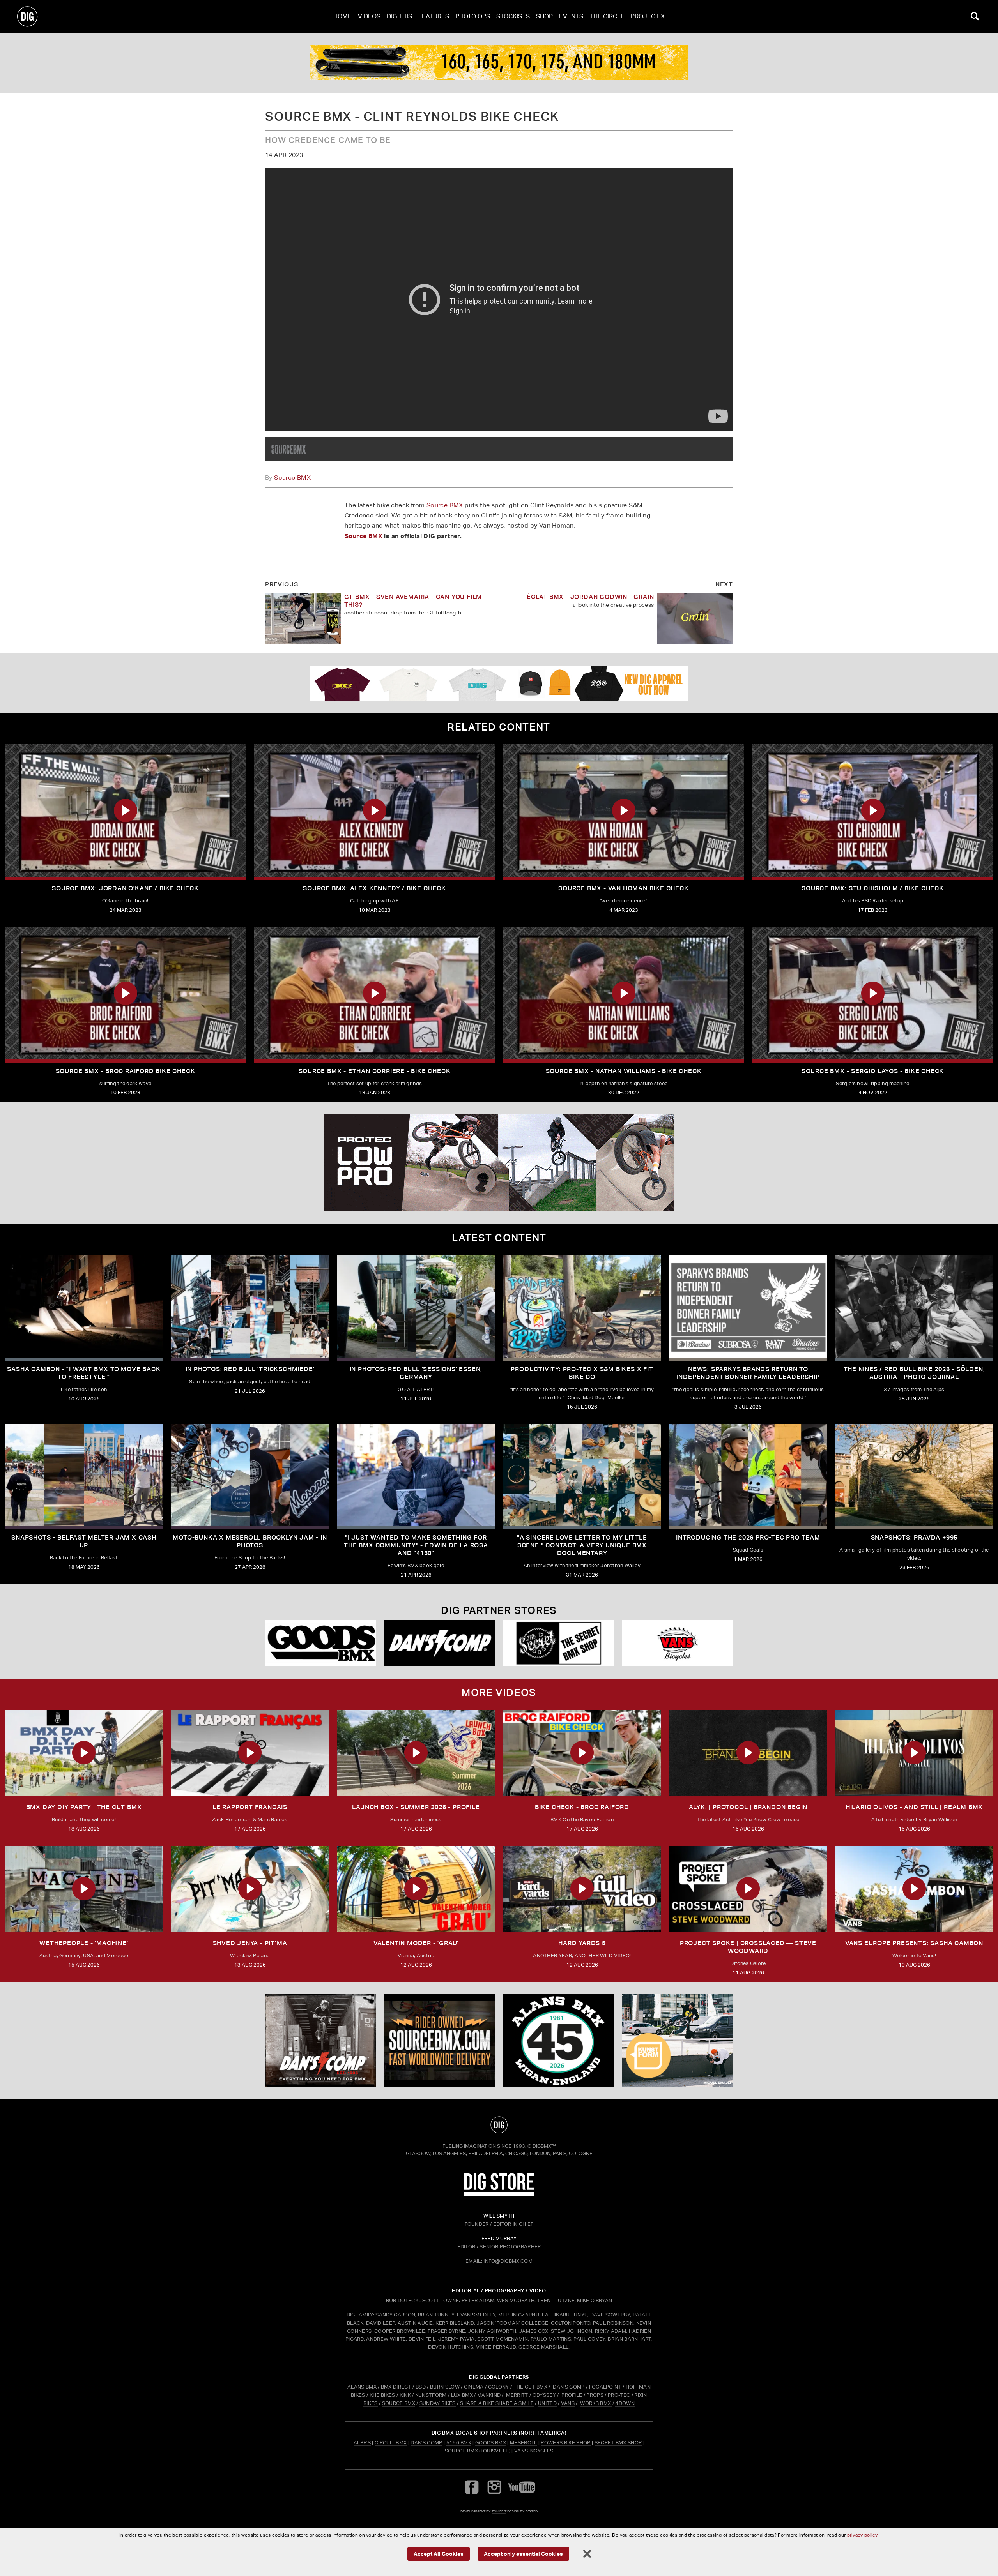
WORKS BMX (596, 2403)
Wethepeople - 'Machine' (84, 1943)
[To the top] (499, 2125)
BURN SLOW (445, 2387)
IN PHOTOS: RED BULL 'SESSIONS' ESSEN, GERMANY (416, 1373)
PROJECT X (648, 16)
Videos (369, 16)
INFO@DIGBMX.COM (508, 2261)
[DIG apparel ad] (499, 683)
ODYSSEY (544, 2395)
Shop (544, 16)
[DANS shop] (440, 1643)
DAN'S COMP (569, 2387)
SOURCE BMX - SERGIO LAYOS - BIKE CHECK (873, 1071)
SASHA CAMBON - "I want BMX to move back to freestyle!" (84, 1373)
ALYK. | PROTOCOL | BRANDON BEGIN (748, 1807)
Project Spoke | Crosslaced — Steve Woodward (748, 1947)
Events (571, 16)
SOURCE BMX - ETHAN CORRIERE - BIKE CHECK (375, 1071)
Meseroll (524, 2443)
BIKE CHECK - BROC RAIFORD (582, 1807)
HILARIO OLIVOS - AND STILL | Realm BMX (914, 1807)
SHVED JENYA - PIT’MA (250, 1943)
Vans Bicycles (534, 2451)
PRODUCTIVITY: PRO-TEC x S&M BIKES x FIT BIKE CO (582, 1373)
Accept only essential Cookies (523, 2553)
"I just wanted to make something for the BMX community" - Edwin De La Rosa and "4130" (416, 1545)
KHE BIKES (382, 2395)
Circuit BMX (391, 2443)
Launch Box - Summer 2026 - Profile (416, 1807)
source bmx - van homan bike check (623, 888)
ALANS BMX (362, 2387)
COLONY (499, 2387)
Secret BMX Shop (618, 2443)
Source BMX (292, 478)
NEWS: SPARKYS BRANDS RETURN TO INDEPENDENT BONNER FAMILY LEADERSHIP (748, 1373)
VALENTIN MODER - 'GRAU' (416, 1943)
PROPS (595, 2395)
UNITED (547, 2403)
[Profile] (499, 63)
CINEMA (474, 2387)
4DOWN (625, 2403)
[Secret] (558, 1643)
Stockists (513, 16)
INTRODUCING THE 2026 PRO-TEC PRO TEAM (748, 1537)
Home (342, 16)
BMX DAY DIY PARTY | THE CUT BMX (84, 1807)
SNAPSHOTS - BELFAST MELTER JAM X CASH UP (84, 1541)
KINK (405, 2395)
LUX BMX (462, 2395)
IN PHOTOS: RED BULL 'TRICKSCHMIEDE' (250, 1369)
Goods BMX (491, 2443)
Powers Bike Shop (565, 2443)
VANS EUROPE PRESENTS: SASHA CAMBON (914, 1943)
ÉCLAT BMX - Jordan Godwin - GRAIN (590, 597)
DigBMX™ (544, 2146)
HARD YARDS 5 (582, 1943)
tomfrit (499, 2511)
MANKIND (489, 2395)
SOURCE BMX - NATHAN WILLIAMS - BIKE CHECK (624, 1071)
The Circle (607, 16)
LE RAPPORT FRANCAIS (250, 1807)
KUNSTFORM (431, 2395)
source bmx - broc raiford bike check (126, 1071)
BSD (420, 2387)
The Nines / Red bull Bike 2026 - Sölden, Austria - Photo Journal (914, 1373)
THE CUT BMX (531, 2387)
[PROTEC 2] (499, 1163)
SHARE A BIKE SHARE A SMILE (497, 2403)
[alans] (558, 2041)
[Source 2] (288, 449)
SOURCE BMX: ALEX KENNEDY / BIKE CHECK (374, 888)
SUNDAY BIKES (438, 2403)
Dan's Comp (426, 2443)
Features (434, 16)
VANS (568, 2403)
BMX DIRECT (396, 2387)
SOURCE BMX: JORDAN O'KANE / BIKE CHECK (125, 888)
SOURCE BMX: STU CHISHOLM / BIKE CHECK (873, 888)
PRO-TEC (619, 2395)
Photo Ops (473, 16)
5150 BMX (459, 2443)
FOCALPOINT (605, 2387)
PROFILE (572, 2395)
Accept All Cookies (439, 2553)
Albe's (362, 2443)
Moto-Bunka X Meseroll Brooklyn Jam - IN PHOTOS (250, 1541)
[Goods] (321, 1643)
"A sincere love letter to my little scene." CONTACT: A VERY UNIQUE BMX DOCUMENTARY (582, 1545)
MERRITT (517, 2395)
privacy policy (862, 2535)
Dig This (399, 16)
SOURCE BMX (399, 2403)
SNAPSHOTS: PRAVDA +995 (914, 1537)
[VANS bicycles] (677, 1643)
